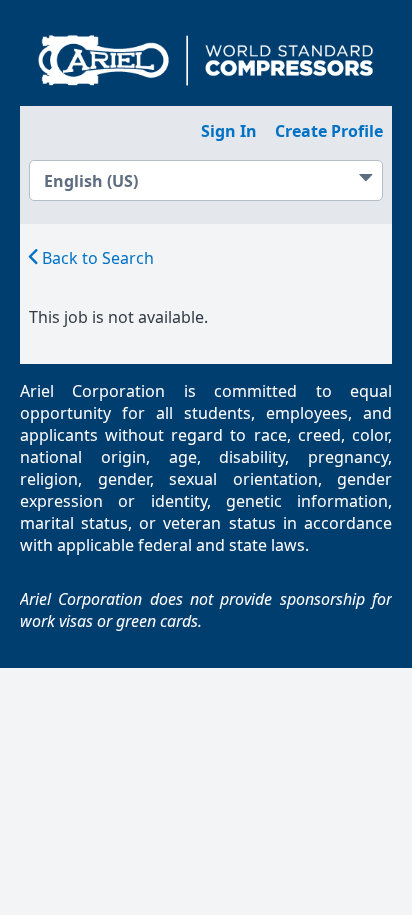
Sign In (229, 131)
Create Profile (329, 131)
